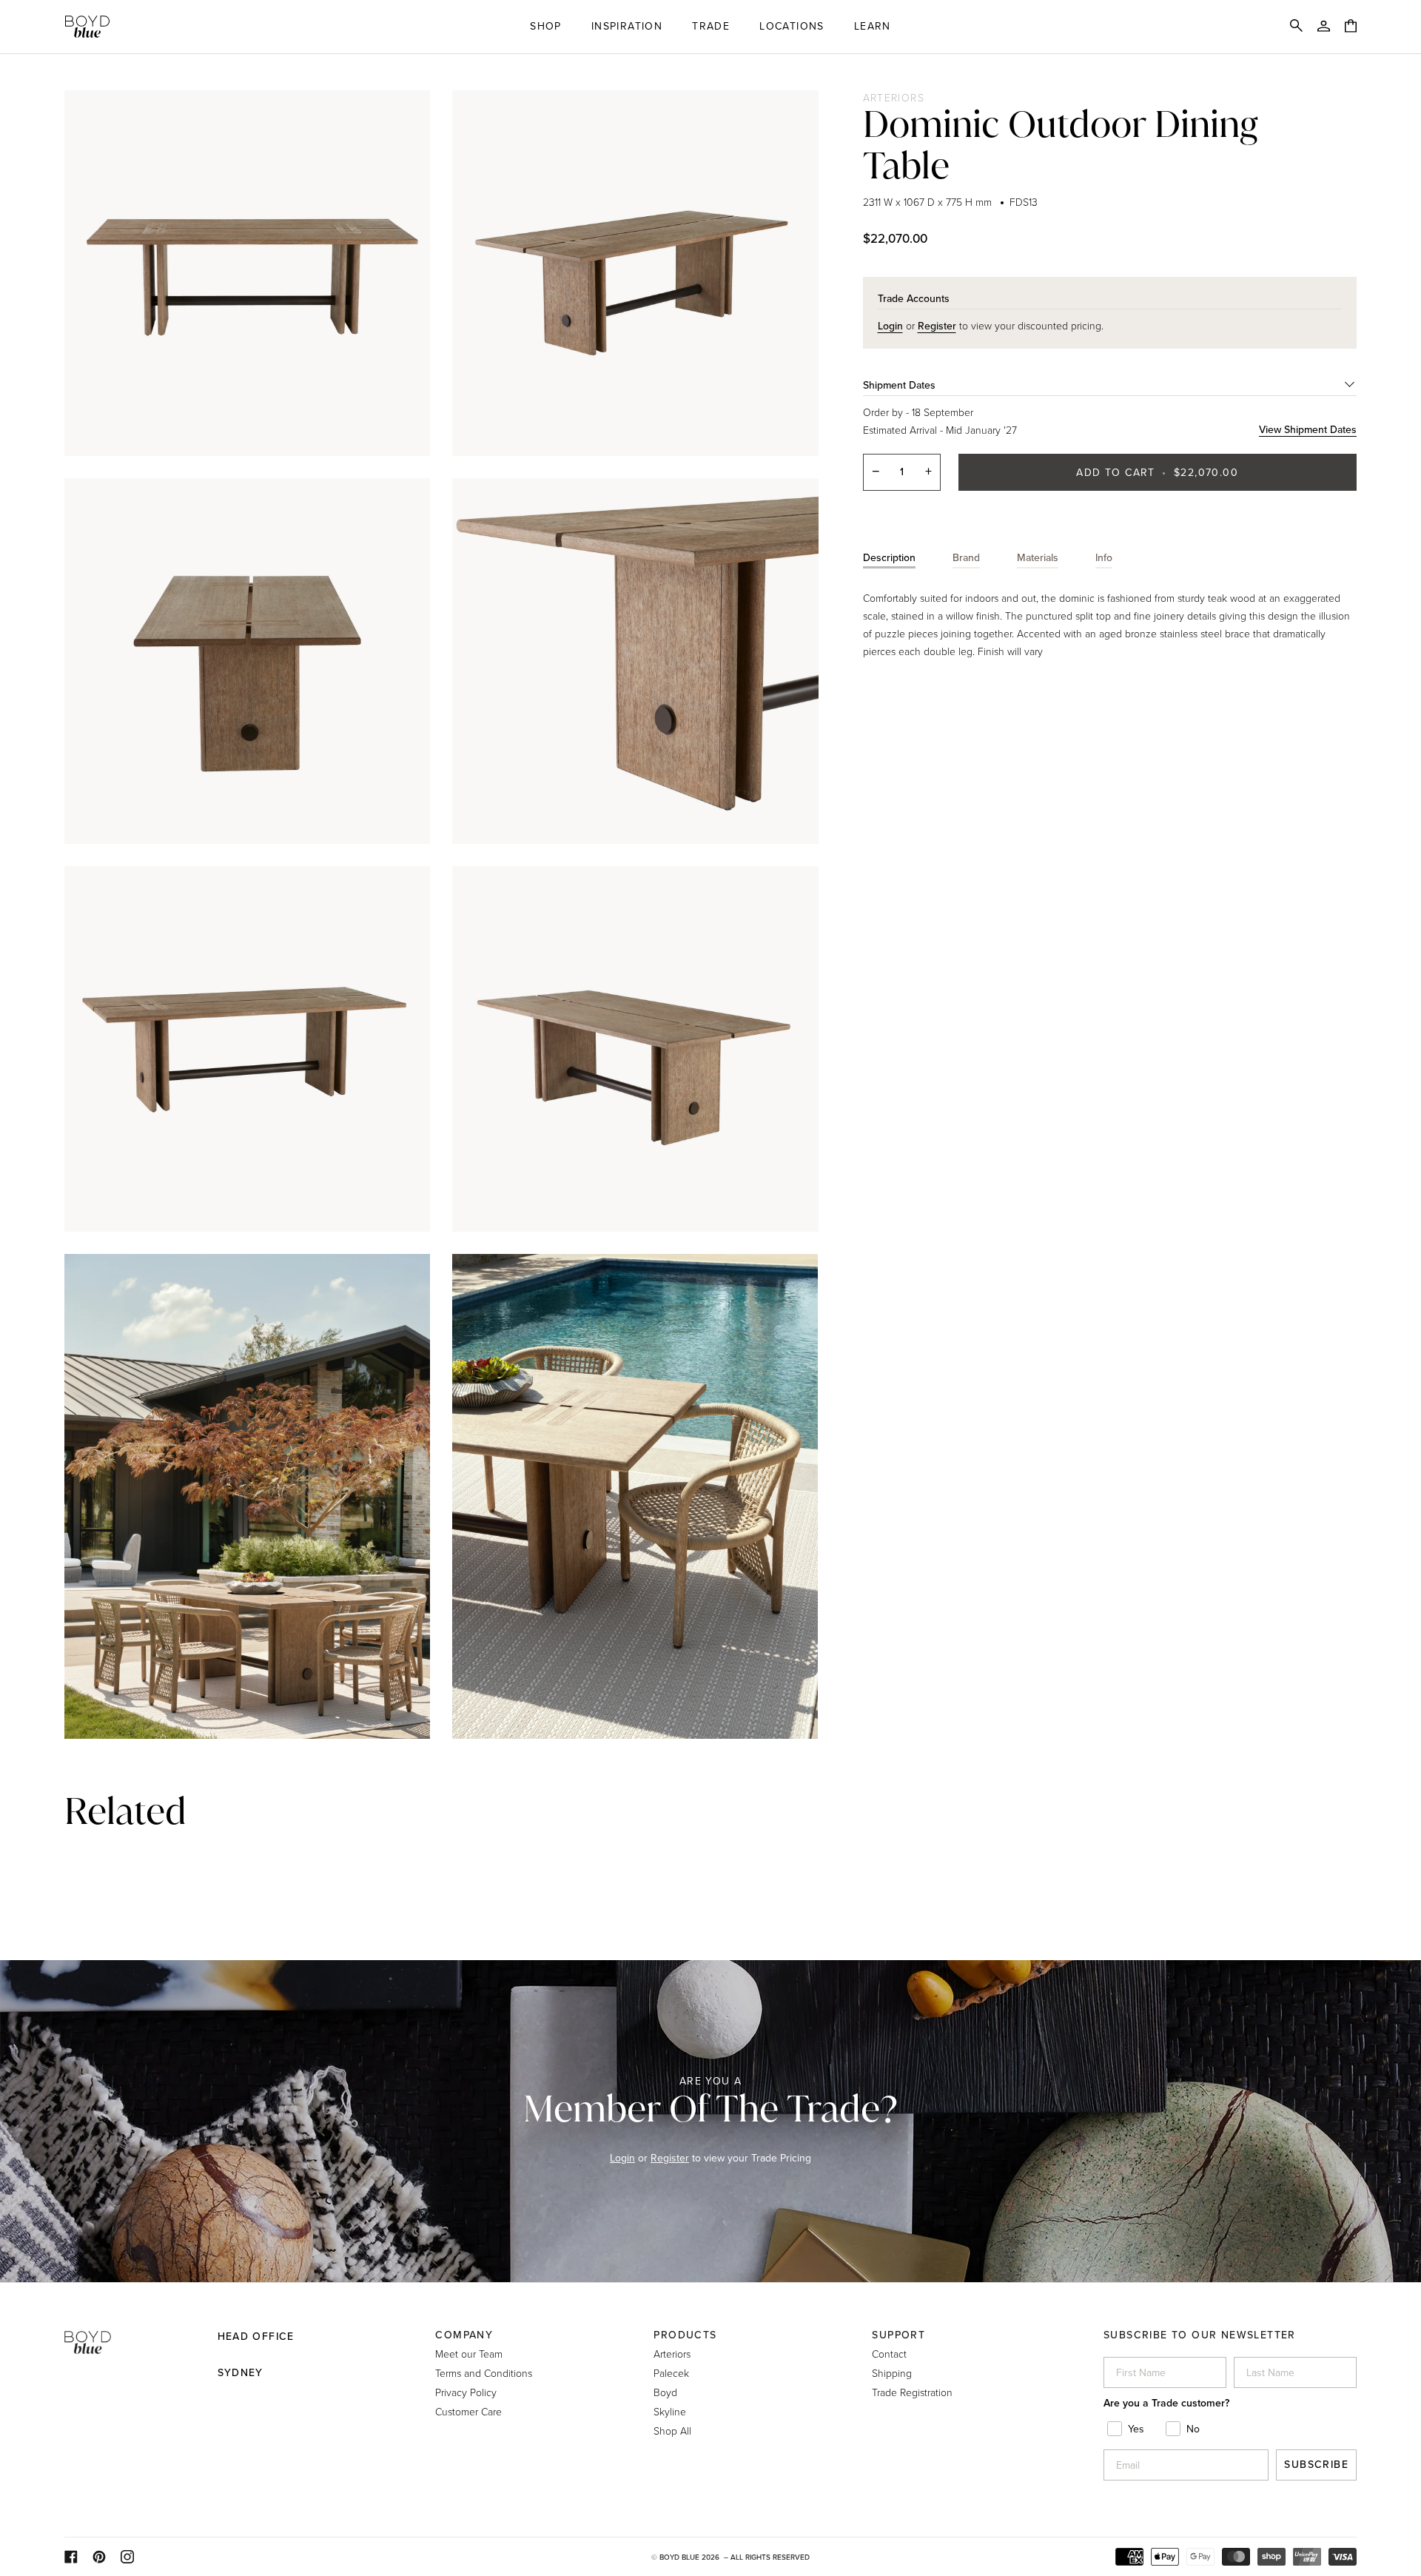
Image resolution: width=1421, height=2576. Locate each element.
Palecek (671, 2373)
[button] (546, 27)
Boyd (665, 2392)
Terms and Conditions (484, 2373)
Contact (889, 2354)
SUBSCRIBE (1316, 2465)
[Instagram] (127, 2557)
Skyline (670, 2411)
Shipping (892, 2373)
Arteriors (894, 97)
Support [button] (898, 2335)
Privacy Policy (466, 2392)
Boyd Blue (679, 2557)
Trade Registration (912, 2392)
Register (670, 2158)
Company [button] (464, 2335)
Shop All (672, 2431)
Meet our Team (469, 2354)
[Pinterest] (99, 2557)
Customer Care (468, 2411)
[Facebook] (71, 2557)
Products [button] (685, 2335)
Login (622, 2158)
